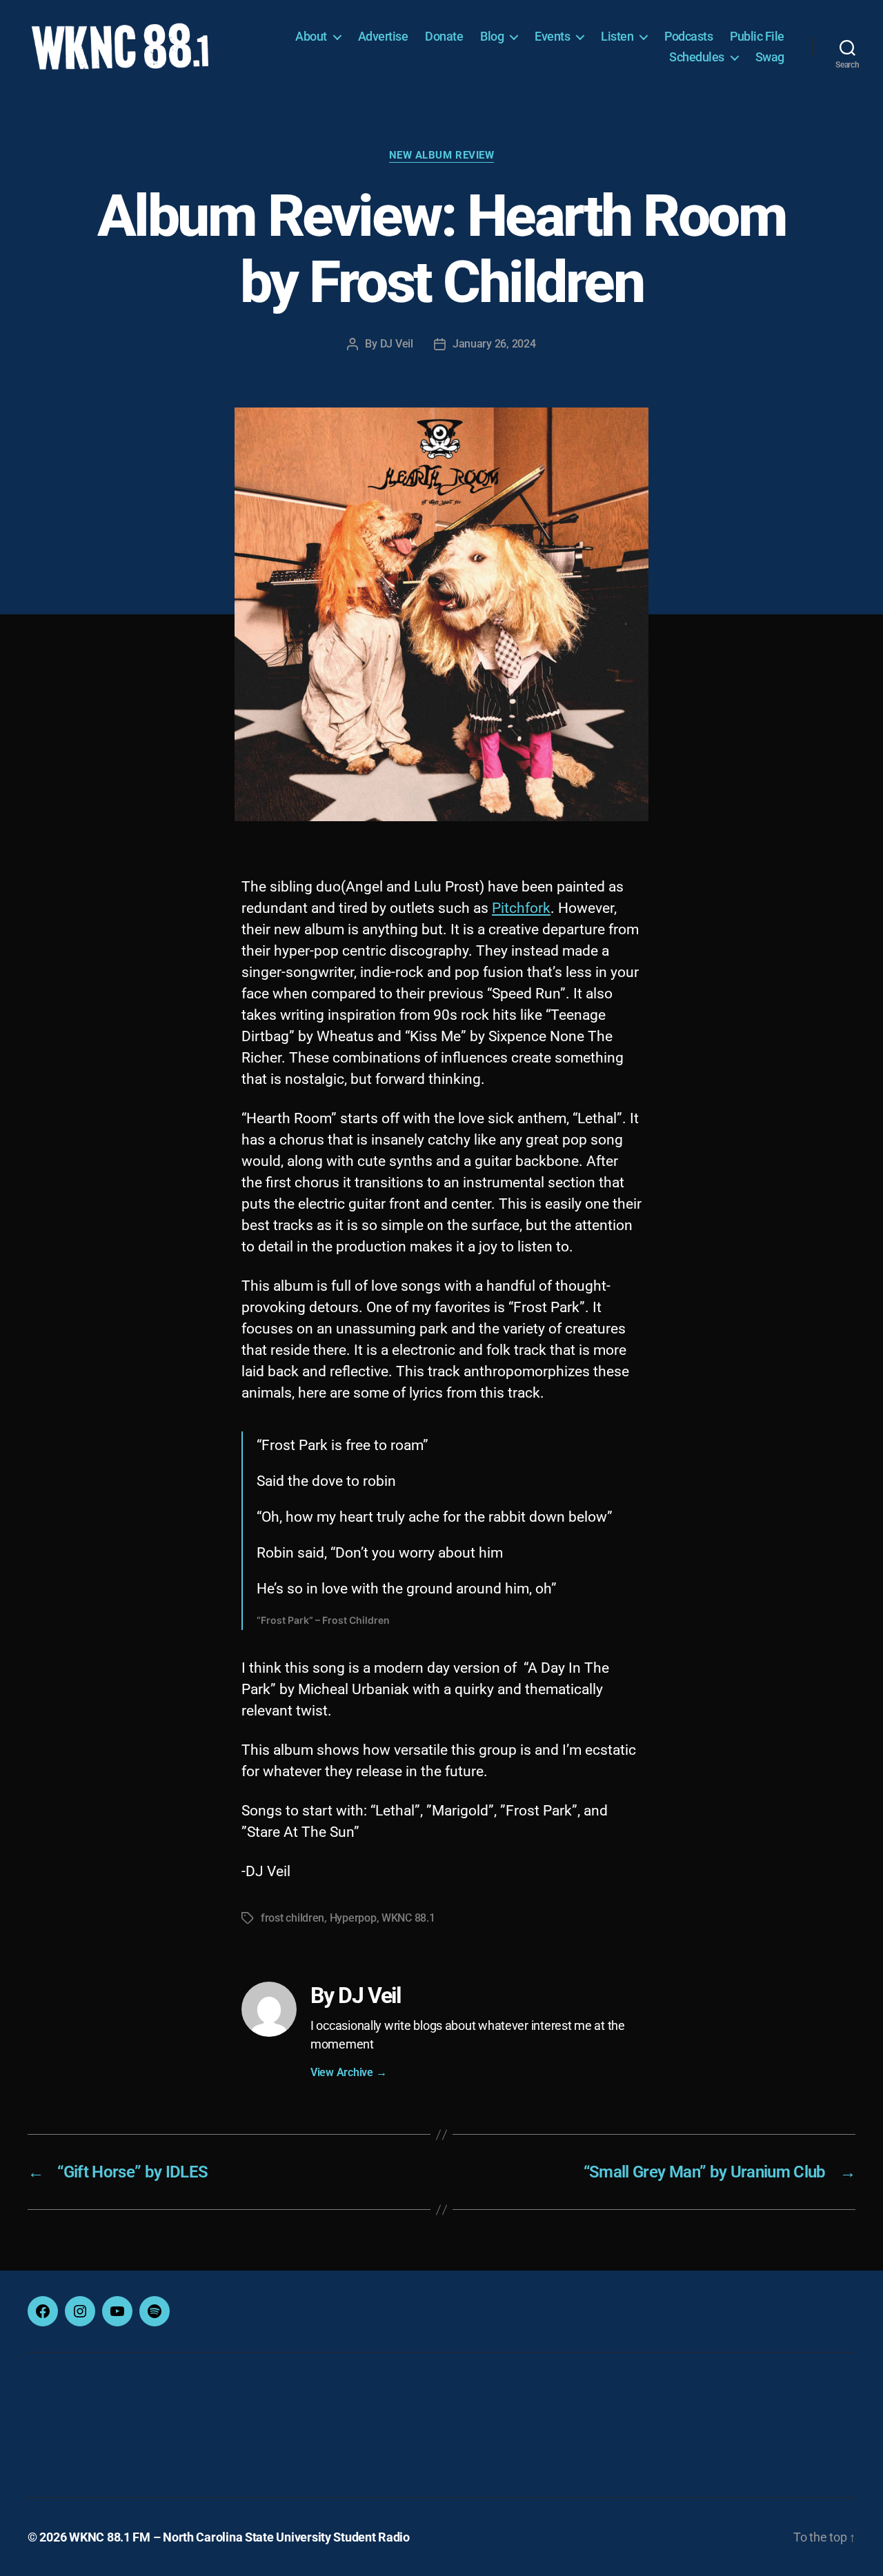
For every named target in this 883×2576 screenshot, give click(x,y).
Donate (444, 36)
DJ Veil (397, 344)
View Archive (348, 2072)
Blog (492, 36)
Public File (757, 36)
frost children (292, 1918)
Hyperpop (353, 1918)
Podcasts (688, 36)
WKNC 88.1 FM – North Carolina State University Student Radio (239, 2537)
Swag (770, 57)
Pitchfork (521, 908)
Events (552, 36)
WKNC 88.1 (408, 1918)
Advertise (383, 36)
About (311, 36)
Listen (617, 36)
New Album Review (442, 155)
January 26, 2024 (494, 344)
